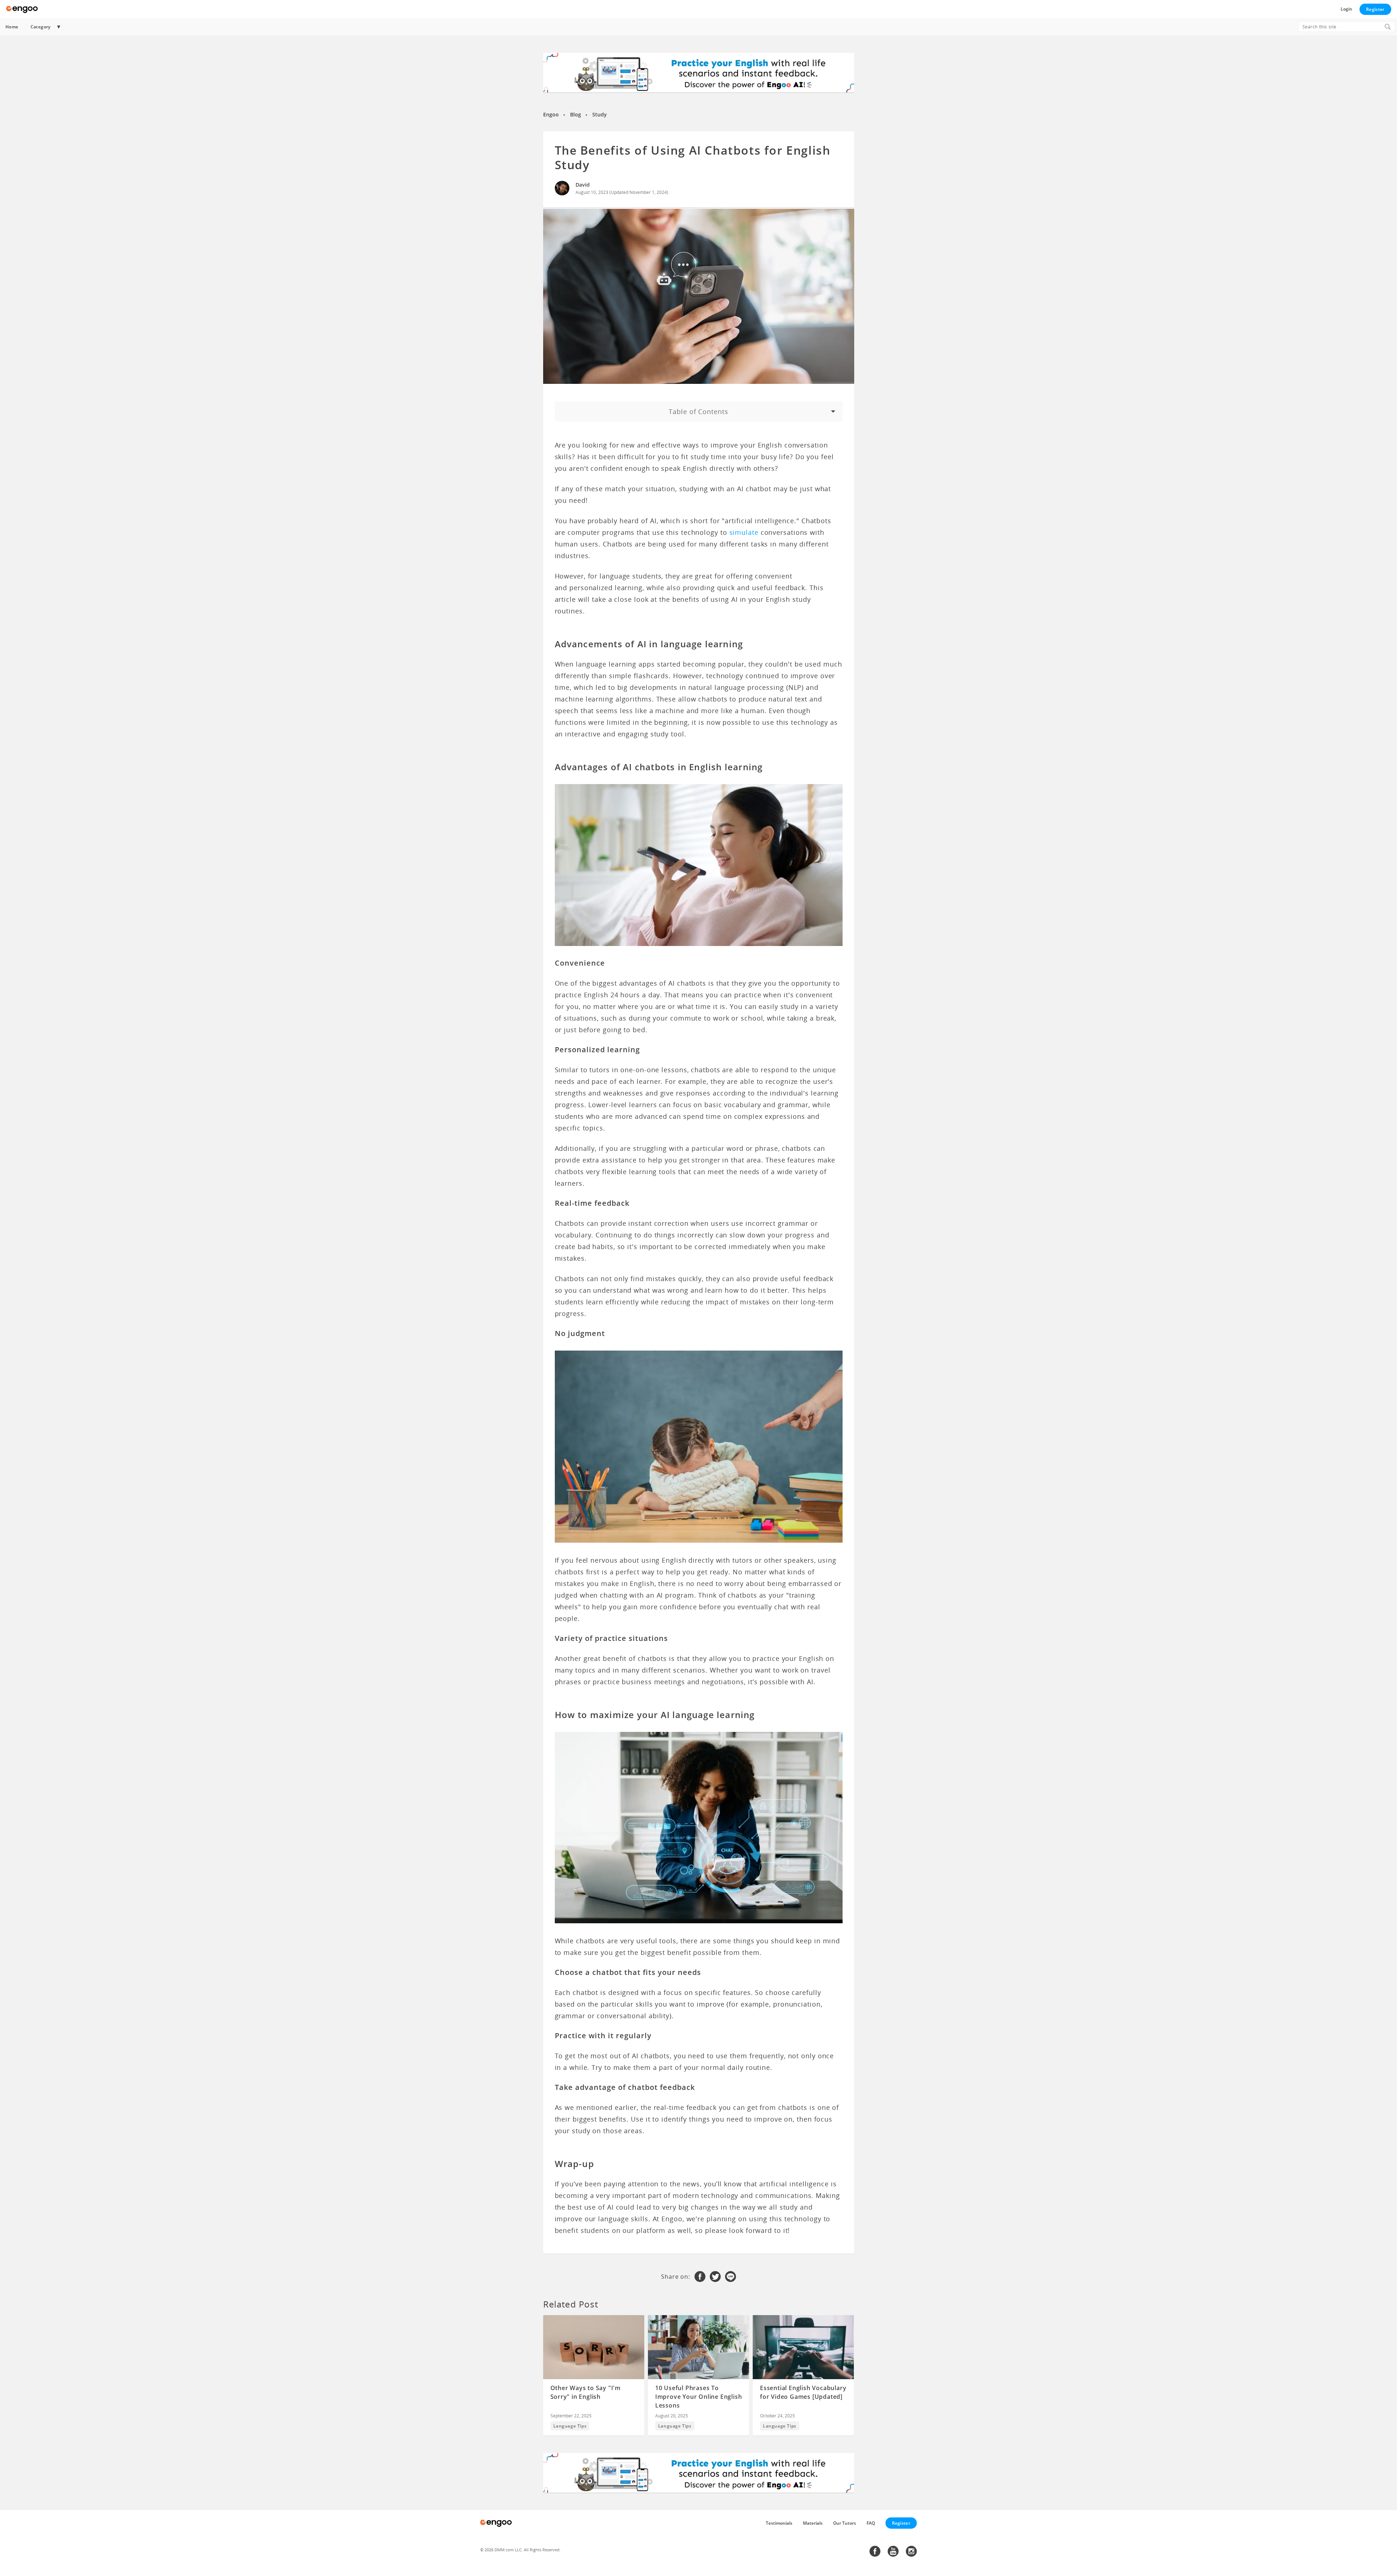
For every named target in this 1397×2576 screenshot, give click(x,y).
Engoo (551, 114)
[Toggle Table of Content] (699, 412)
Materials (813, 2523)
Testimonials (779, 2523)
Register (1375, 9)
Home (12, 27)
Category (41, 27)
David (583, 185)
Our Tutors (845, 2523)
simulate (744, 532)
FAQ (871, 2523)
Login (1346, 9)
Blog (576, 114)
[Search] (1388, 27)
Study (600, 114)
